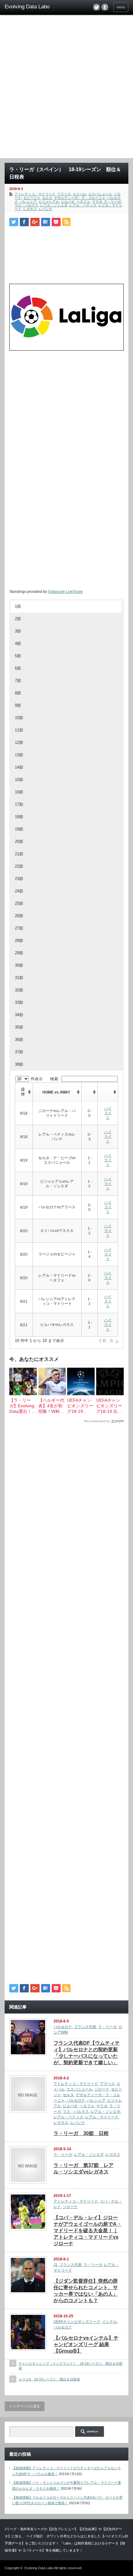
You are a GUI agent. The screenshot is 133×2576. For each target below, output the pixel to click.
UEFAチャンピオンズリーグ (77, 2322)
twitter (97, 7)
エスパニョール (100, 194)
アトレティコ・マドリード (35, 194)
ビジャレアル (49, 201)
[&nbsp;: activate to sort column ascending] (90, 1092)
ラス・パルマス (26, 205)
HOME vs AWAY (56, 1092)
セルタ (47, 198)
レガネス (30, 209)
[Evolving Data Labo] (31, 7)
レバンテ (45, 209)
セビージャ (32, 198)
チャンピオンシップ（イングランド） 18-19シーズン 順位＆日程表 (71, 2366)
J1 (56, 2265)
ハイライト (108, 1113)
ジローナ (102, 2089)
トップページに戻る (25, 2406)
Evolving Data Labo (39, 2568)
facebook (105, 7)
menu (121, 7)
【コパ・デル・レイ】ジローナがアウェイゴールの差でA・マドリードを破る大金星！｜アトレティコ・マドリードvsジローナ (88, 2231)
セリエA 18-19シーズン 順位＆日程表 (49, 2379)
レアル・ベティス (83, 205)
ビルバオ (68, 201)
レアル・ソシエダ (54, 205)
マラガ (97, 201)
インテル (109, 2322)
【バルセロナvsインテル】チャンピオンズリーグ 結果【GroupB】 (86, 2344)
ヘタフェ (83, 201)
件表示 (36, 1079)
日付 (23, 1092)
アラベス (64, 194)
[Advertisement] (66, 88)
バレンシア (28, 201)
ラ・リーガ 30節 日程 (81, 2133)
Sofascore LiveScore (65, 592)
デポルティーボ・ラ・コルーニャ (80, 198)
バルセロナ (63, 2027)
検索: (55, 1079)
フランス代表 (85, 2027)
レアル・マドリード (102, 2117)
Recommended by (97, 1421)
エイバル (79, 194)
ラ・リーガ (112, 201)
